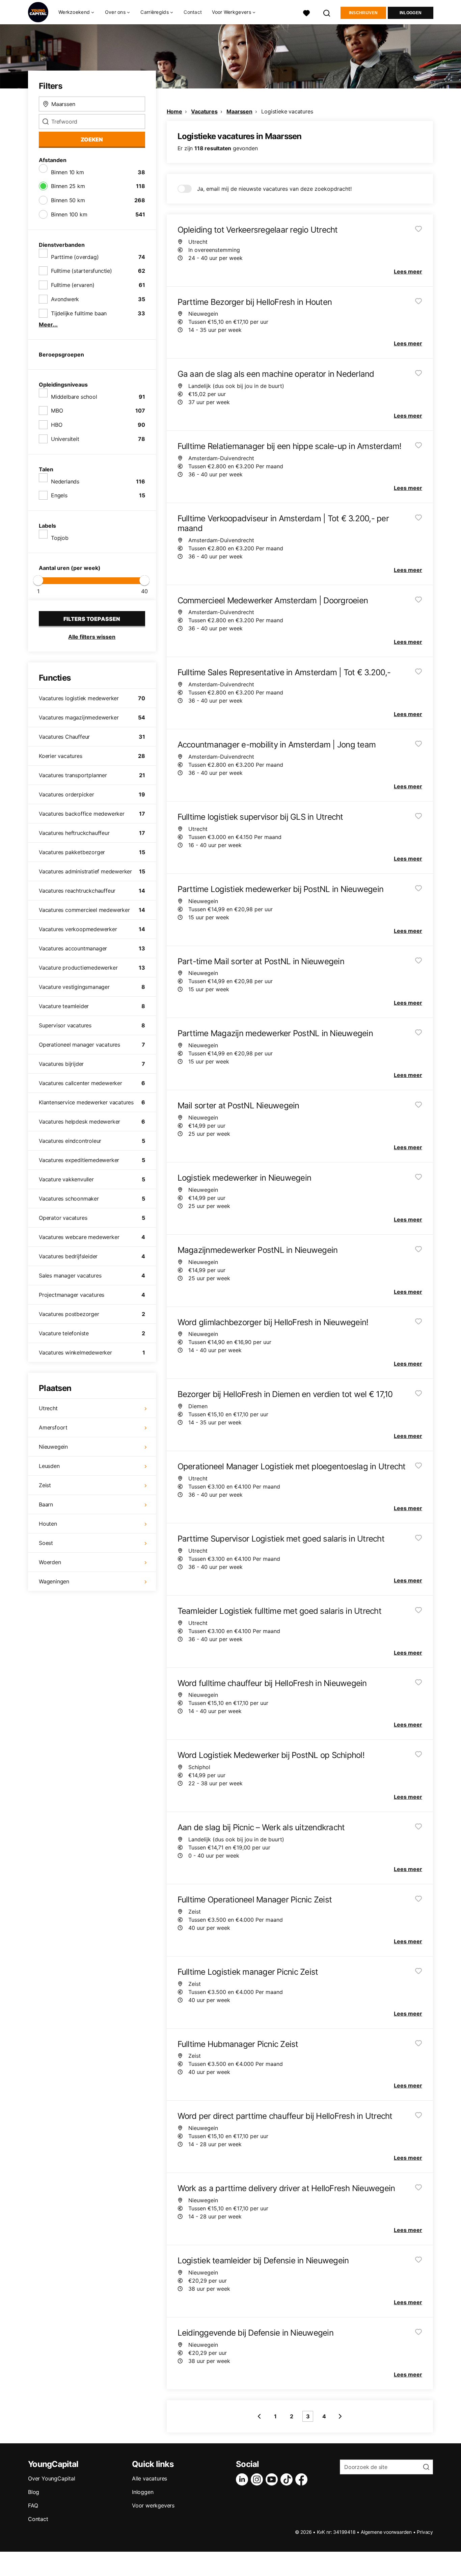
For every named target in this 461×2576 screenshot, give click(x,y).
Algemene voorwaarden (386, 2532)
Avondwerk (65, 299)
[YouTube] (273, 2479)
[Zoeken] (327, 12)
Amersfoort (53, 1427)
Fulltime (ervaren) (73, 285)
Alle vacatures (150, 2478)
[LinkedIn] (243, 2479)
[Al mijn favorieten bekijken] (306, 12)
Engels (59, 495)
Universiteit (65, 439)
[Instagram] (258, 2479)
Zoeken (92, 139)
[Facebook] (303, 2479)
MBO (57, 411)
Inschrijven (363, 13)
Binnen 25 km (68, 186)
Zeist (45, 1485)
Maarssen (239, 111)
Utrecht (48, 1408)
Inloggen (411, 13)
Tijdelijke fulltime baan (79, 313)
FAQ (33, 2505)
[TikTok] (288, 2479)
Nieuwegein (53, 1447)
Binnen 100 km (69, 214)
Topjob (60, 538)
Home (174, 111)
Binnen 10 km (67, 172)
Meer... (48, 324)
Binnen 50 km (68, 200)
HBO (57, 425)
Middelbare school (74, 397)
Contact (193, 12)
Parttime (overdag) (75, 257)
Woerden (50, 1562)
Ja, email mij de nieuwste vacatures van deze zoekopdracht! (274, 189)
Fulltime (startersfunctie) (82, 271)
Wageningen (54, 1581)
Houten (48, 1524)
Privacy (425, 2532)
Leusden (49, 1466)
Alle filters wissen (92, 637)
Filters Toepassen (92, 619)
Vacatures (204, 111)
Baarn (46, 1504)
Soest (46, 1543)
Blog (34, 2492)
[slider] (38, 580)
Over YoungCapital (52, 2478)
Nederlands (65, 481)
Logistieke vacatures (287, 111)
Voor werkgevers (153, 2505)
